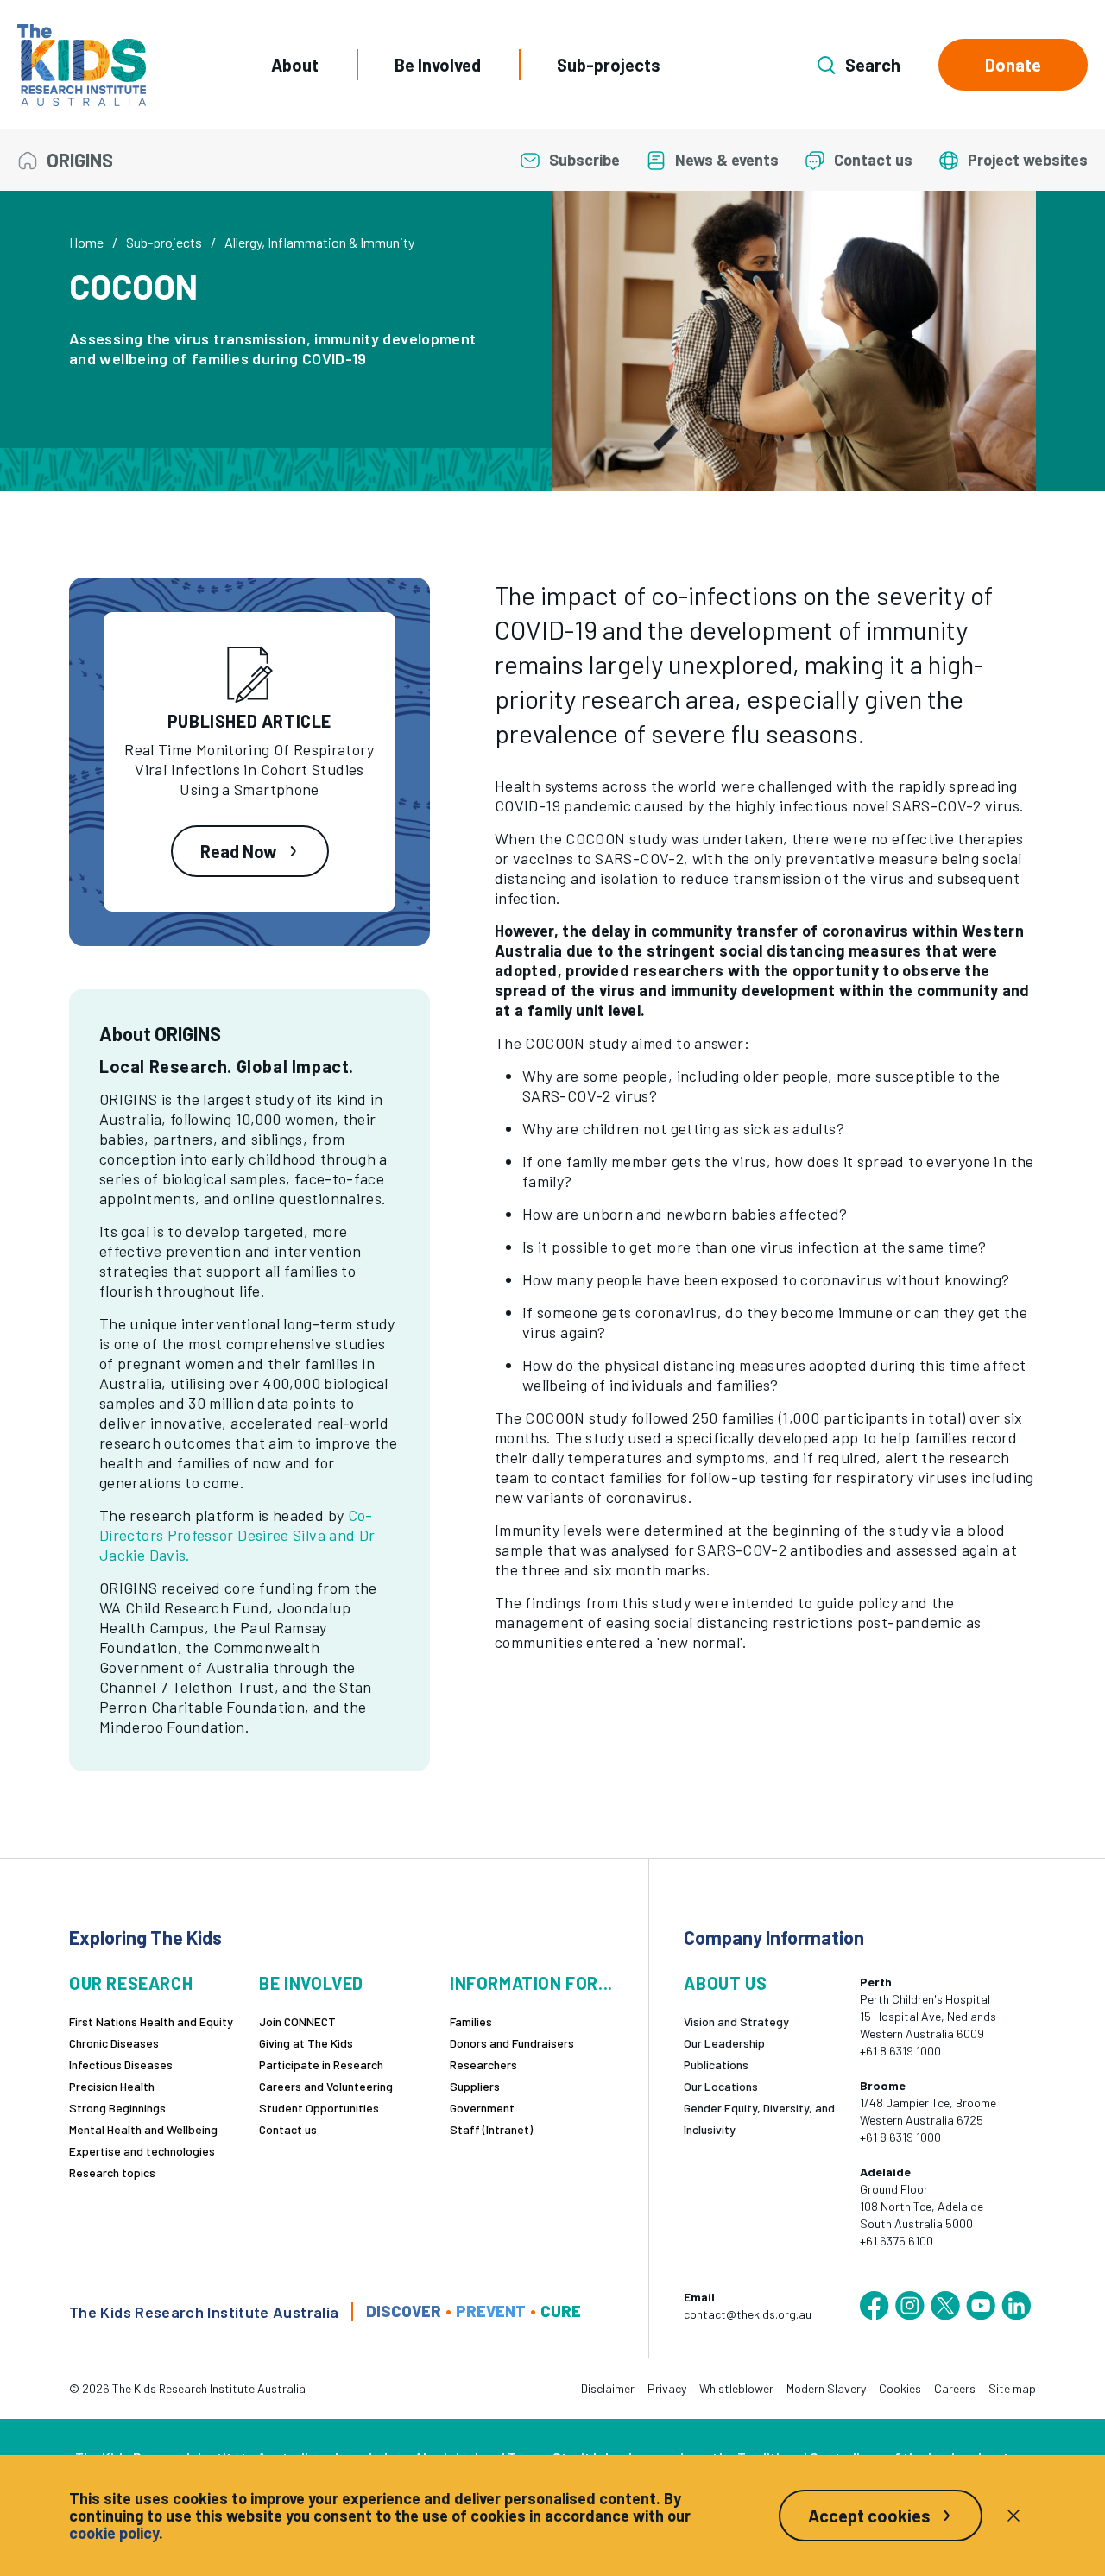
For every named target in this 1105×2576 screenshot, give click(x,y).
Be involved (311, 1983)
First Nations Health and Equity (151, 2021)
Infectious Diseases (121, 2065)
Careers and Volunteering (326, 2086)
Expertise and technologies (142, 2151)
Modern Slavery (826, 2388)
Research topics (112, 2172)
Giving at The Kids (306, 2043)
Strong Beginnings (117, 2108)
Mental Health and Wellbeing (143, 2129)
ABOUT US (725, 1983)
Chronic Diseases (114, 2043)
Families (471, 2021)
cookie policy (114, 2533)
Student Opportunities (319, 2108)
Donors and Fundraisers (512, 2043)
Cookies (900, 2388)
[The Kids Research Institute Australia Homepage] (82, 65)
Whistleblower (736, 2388)
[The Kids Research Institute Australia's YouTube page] (981, 2306)
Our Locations (721, 2086)
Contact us (288, 2129)
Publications (716, 2065)
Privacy (667, 2388)
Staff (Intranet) (491, 2129)
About (295, 65)
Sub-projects (609, 65)
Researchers (483, 2065)
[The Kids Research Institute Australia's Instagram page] (910, 2306)
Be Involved (438, 65)
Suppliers (475, 2086)
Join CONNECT (297, 2021)
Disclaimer (608, 2388)
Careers (955, 2388)
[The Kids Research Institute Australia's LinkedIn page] (1016, 2306)
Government (482, 2108)
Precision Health (112, 2086)
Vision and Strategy (736, 2021)
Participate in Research (321, 2065)
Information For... (531, 1983)
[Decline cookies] (1013, 2516)
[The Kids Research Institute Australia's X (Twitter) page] (945, 2306)
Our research (131, 1983)
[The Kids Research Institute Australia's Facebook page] (875, 2306)
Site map (1012, 2388)
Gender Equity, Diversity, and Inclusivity (759, 2118)
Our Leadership (724, 2043)
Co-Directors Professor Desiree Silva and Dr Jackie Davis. (237, 1535)
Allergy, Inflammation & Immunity (319, 242)
